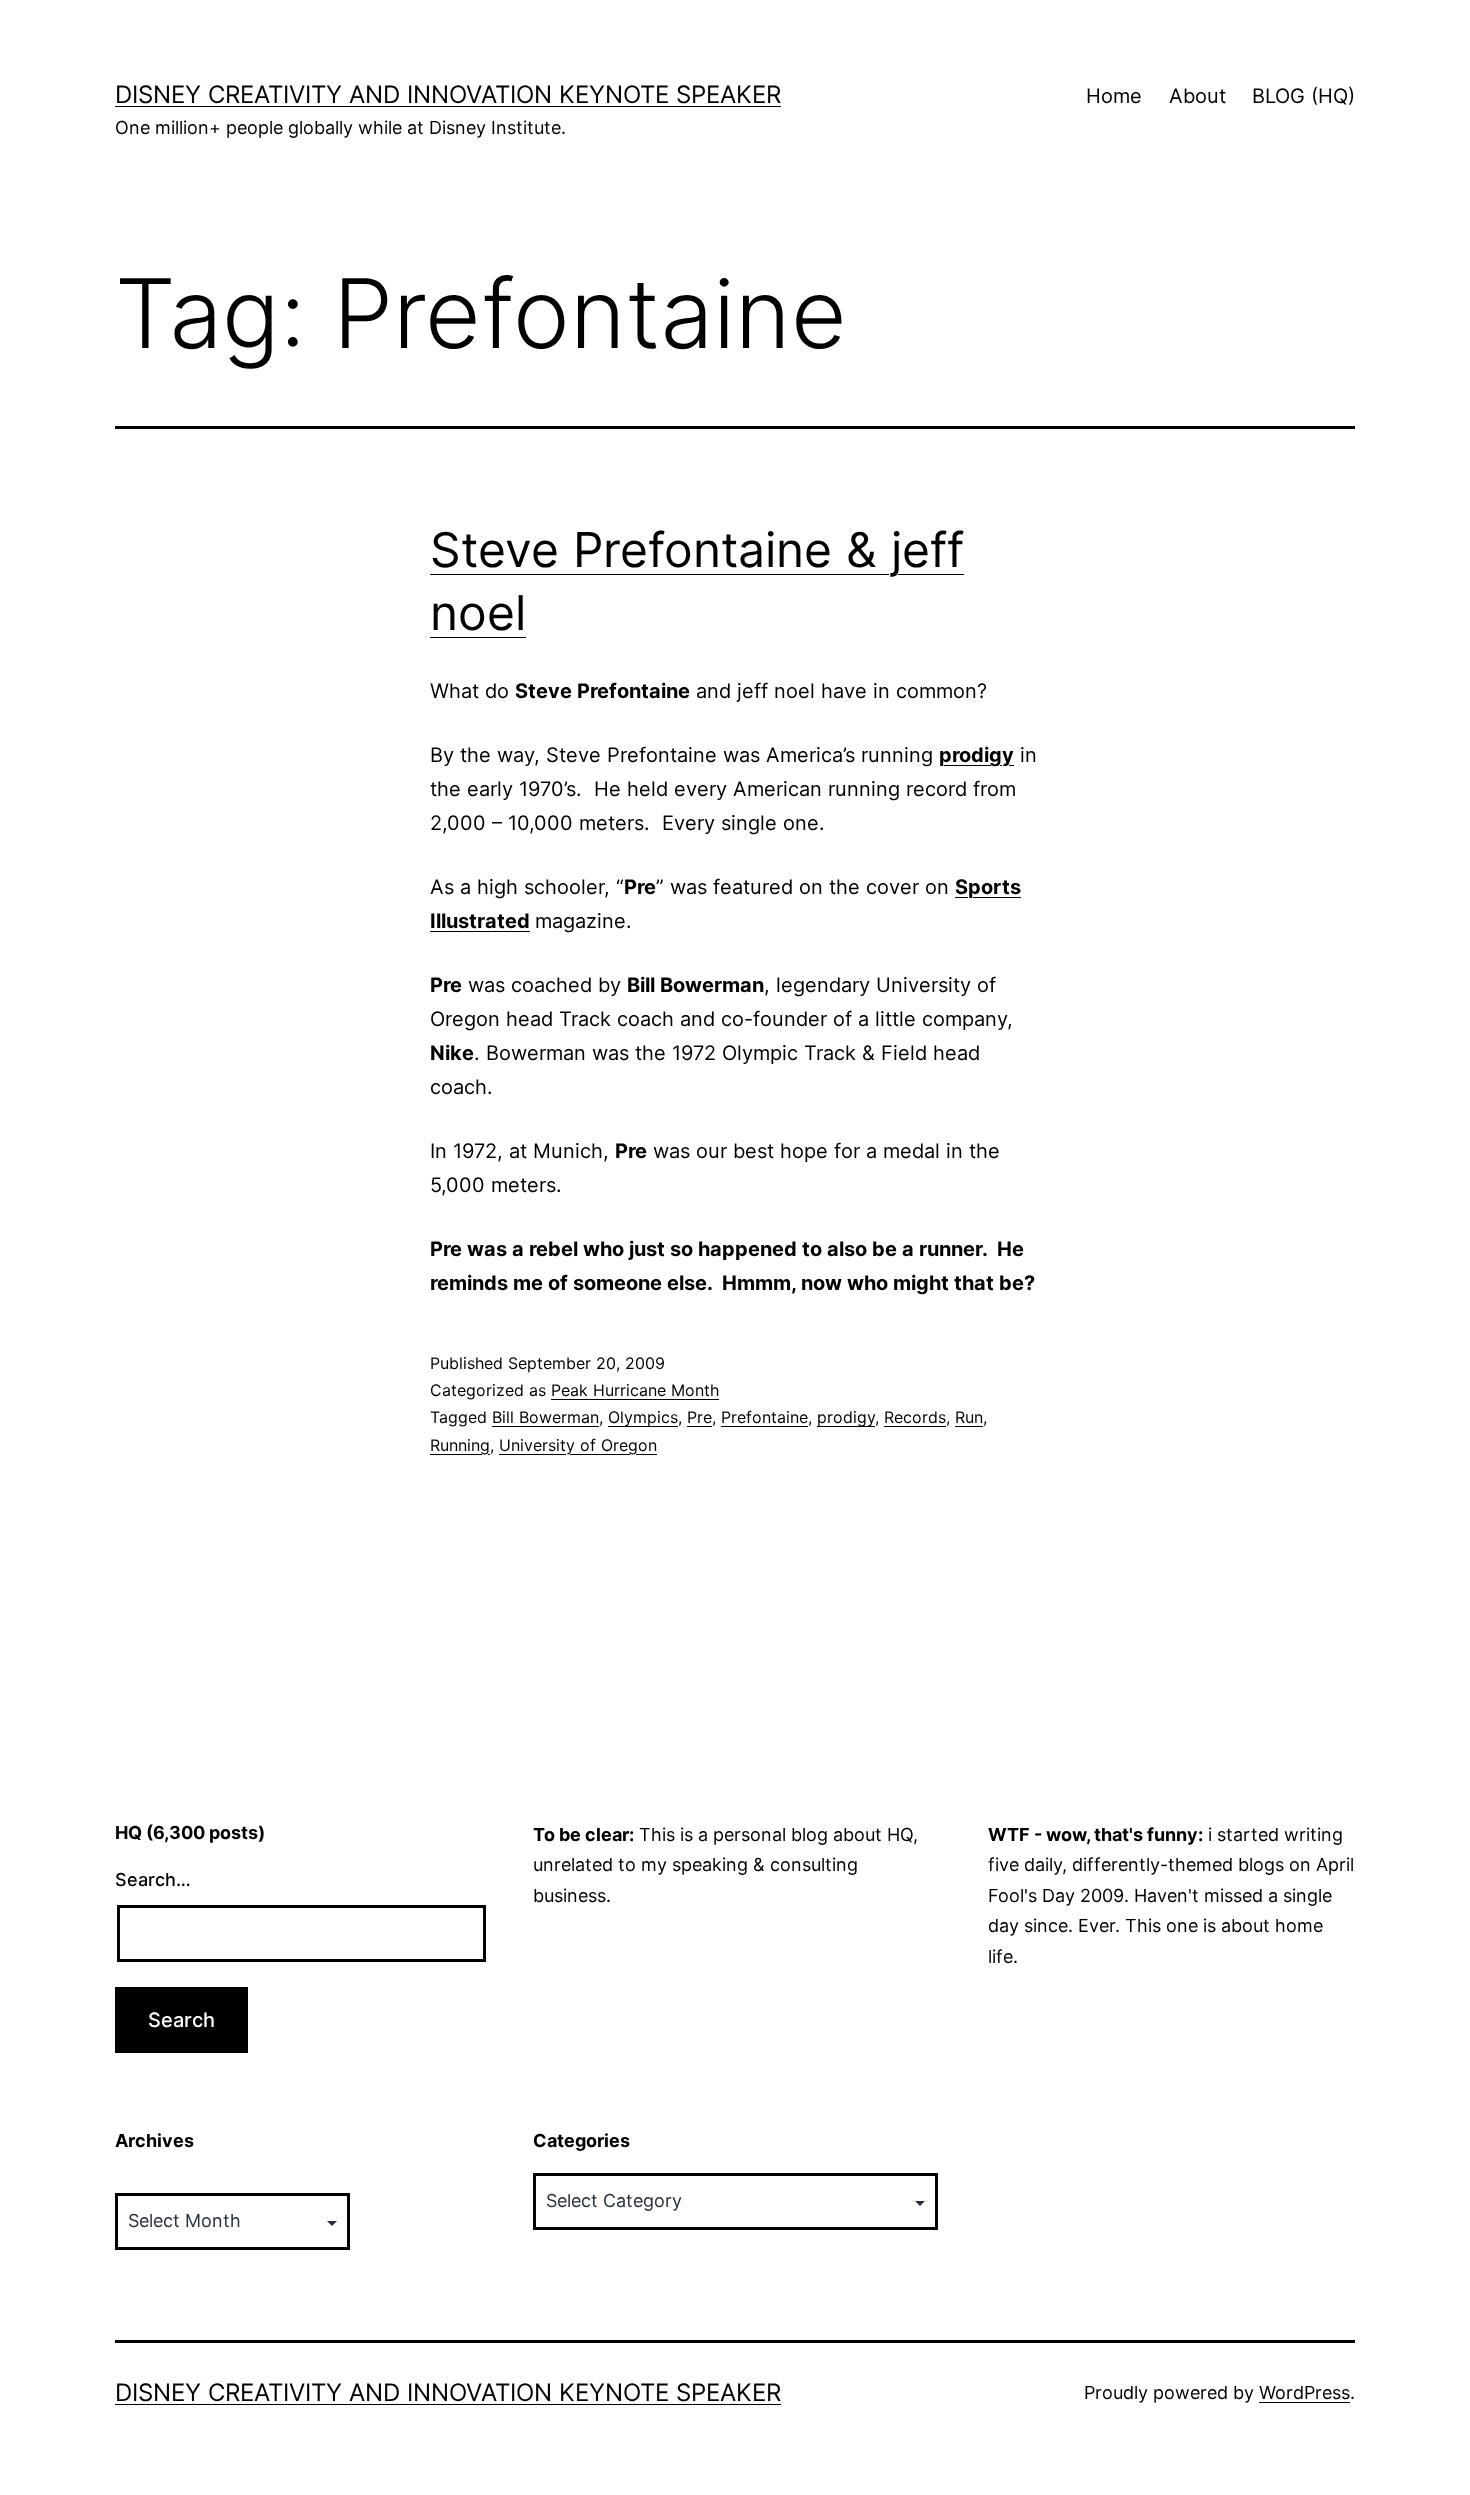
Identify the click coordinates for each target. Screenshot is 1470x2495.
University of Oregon (578, 1445)
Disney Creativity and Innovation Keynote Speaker (448, 94)
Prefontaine (764, 1417)
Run (969, 1417)
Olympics (643, 1417)
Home (1114, 96)
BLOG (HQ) (1303, 96)
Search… (153, 1879)
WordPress (1304, 2392)
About (1197, 96)
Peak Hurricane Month (635, 1390)
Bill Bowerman (545, 1417)
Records (915, 1417)
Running (460, 1445)
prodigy (846, 1417)
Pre (699, 1417)
